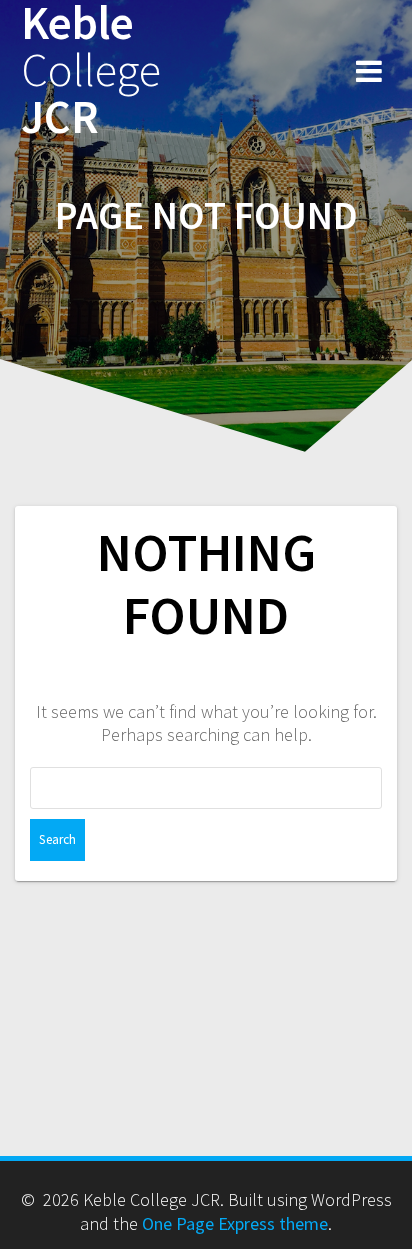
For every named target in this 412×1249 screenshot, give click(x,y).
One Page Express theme (235, 1223)
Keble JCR (91, 70)
